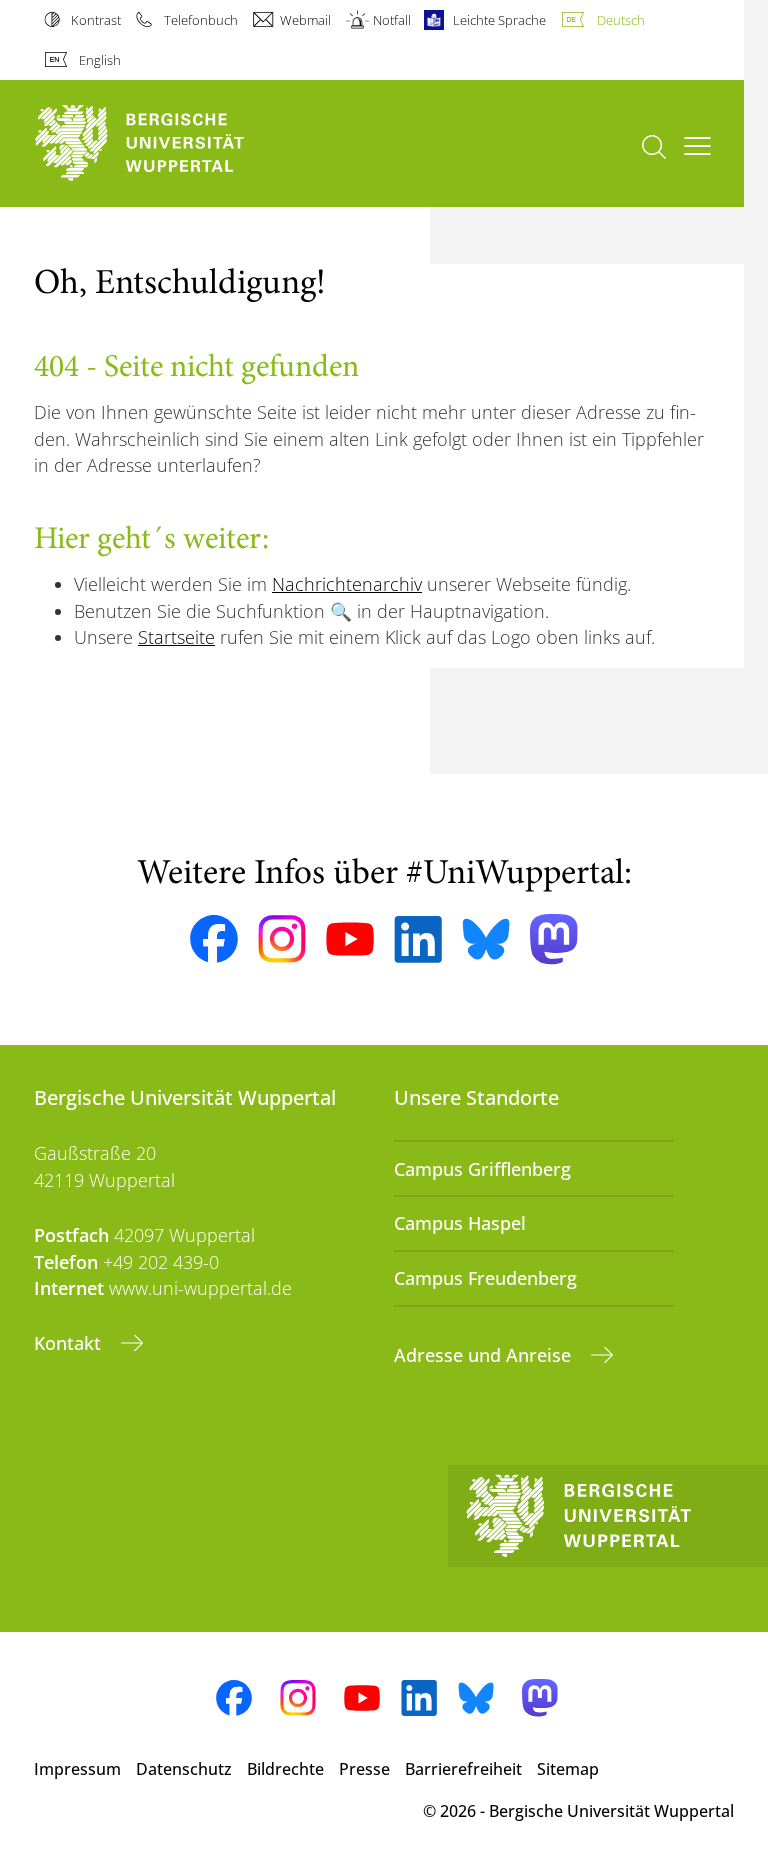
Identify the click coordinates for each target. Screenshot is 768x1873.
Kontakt (70, 1343)
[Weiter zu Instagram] (282, 939)
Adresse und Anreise (485, 1355)
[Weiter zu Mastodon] (554, 939)
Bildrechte (285, 1769)
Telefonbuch (200, 20)
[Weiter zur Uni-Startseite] (174, 143)
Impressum (77, 1769)
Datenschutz (184, 1769)
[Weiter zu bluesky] (486, 939)
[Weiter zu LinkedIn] (418, 939)
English (100, 60)
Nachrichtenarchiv (347, 584)
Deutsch (620, 20)
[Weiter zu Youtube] (350, 939)
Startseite (176, 637)
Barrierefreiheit (463, 1769)
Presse (364, 1769)
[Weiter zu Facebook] (214, 939)
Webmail (305, 20)
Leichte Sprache (499, 20)
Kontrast (96, 20)
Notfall (392, 20)
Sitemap (568, 1769)
